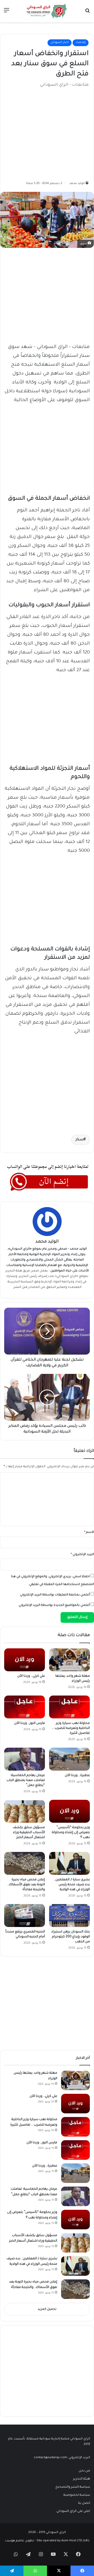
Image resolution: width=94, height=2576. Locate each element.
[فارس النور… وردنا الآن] (25, 1707)
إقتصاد (81, 43)
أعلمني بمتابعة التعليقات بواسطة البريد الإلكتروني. (55, 1595)
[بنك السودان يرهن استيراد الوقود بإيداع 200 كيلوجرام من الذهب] (69, 1916)
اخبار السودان (60, 43)
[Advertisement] (49, 132)
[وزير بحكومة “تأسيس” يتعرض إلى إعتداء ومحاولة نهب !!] (69, 1811)
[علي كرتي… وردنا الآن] (25, 1660)
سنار (80, 1140)
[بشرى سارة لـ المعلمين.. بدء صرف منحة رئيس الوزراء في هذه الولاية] (69, 1863)
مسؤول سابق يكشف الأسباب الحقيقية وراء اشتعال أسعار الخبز (29, 1833)
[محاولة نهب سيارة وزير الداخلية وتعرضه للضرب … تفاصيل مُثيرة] (69, 1707)
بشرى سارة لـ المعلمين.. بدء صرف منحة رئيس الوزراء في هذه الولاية (72, 1885)
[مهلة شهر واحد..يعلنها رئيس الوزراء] (69, 1660)
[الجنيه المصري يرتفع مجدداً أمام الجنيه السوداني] (25, 1916)
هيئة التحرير (14, 1271)
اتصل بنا (84, 2503)
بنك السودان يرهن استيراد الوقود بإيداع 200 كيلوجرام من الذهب (70, 1937)
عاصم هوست (14, 2541)
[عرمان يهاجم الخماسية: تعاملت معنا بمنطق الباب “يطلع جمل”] (25, 1759)
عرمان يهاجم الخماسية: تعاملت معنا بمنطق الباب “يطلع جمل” (26, 1780)
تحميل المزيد (47, 2309)
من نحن (84, 2471)
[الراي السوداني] (47, 11)
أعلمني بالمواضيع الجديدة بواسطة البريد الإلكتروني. (54, 1605)
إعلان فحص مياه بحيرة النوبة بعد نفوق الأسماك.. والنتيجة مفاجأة (26, 1885)
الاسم (89, 1532)
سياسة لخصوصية (77, 2495)
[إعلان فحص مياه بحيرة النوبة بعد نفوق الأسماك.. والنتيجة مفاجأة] (25, 1863)
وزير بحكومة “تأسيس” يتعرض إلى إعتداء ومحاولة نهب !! (71, 1833)
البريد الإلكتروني (82, 1555)
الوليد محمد (77, 183)
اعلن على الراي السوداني (73, 2511)
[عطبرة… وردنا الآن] (69, 1759)
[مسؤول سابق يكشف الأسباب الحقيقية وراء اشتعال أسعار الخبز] (25, 1811)
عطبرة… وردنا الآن (77, 1776)
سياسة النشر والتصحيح (73, 2487)
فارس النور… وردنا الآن (30, 1723)
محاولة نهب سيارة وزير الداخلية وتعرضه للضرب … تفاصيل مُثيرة (71, 1728)
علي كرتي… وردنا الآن (31, 1676)
